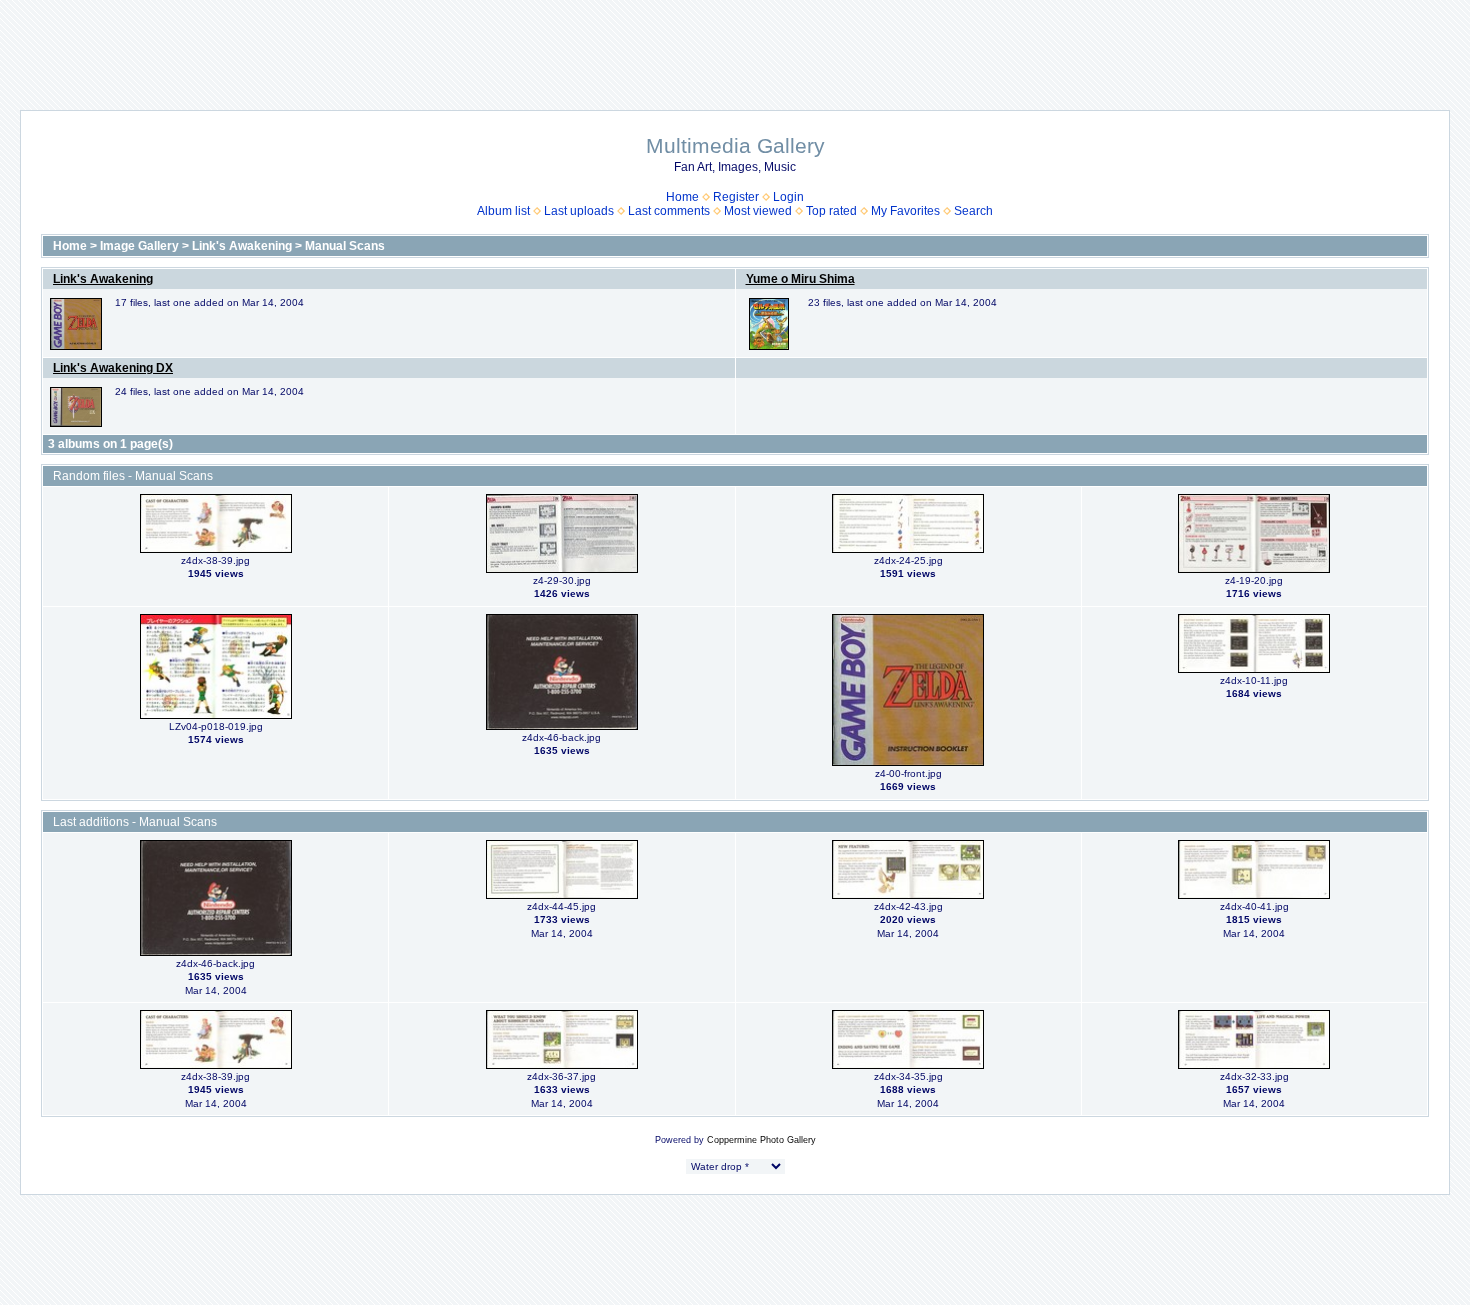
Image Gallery (139, 246)
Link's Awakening (242, 246)
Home (682, 197)
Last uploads (579, 211)
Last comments (669, 211)
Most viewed (758, 211)
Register (736, 197)
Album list (503, 211)
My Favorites (905, 211)
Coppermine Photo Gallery (761, 1140)
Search (973, 211)
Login (788, 197)
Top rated (831, 211)
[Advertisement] (735, 45)
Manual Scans (345, 246)
